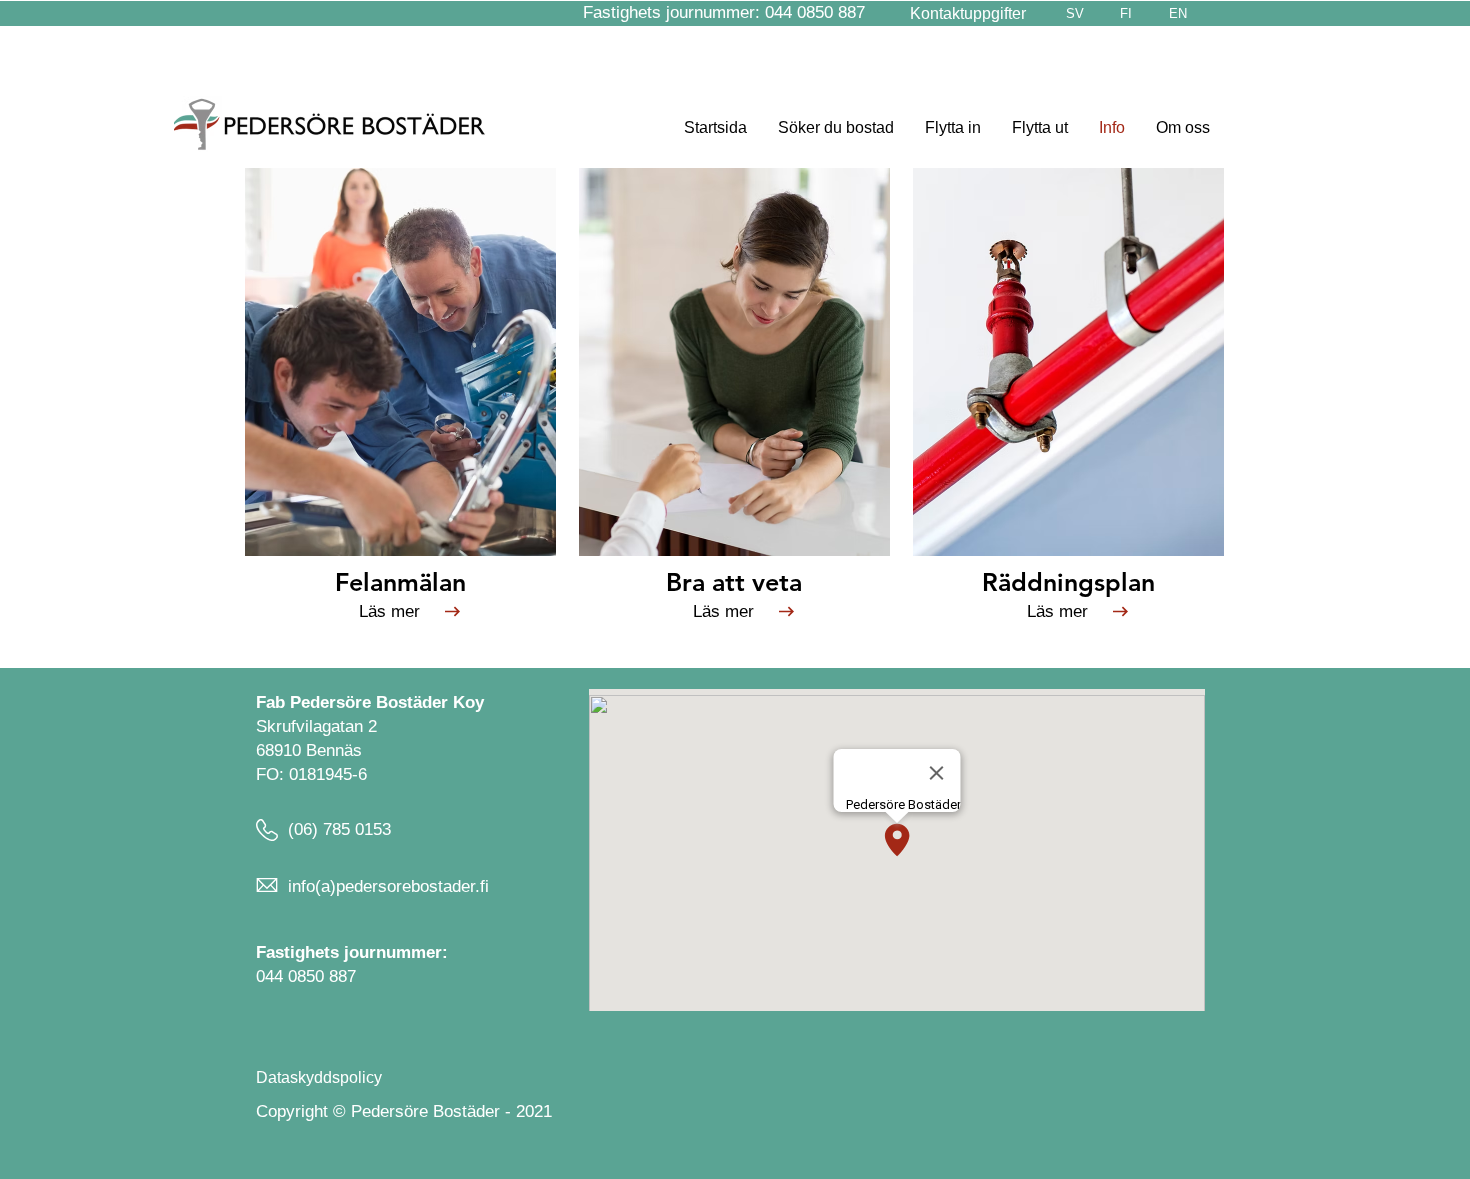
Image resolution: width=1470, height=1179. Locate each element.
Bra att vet (727, 582)
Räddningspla (1061, 582)
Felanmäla (393, 582)
